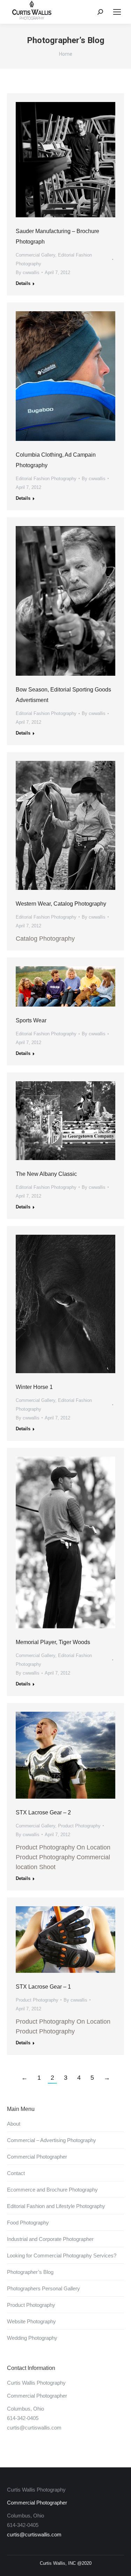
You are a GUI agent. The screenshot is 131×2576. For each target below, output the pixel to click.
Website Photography (31, 2321)
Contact (16, 2173)
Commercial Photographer (37, 2157)
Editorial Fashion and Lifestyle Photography (56, 2206)
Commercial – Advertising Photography (52, 2140)
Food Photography (28, 2223)
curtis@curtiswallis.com (34, 2428)
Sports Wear (31, 1020)
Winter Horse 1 (34, 1387)
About (14, 2124)
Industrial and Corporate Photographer (50, 2239)
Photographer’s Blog (30, 2272)
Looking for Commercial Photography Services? (62, 2255)
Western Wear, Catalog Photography (61, 904)
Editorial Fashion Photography (46, 479)
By (28, 272)
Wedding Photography (32, 2338)
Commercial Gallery (35, 255)
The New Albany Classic (46, 1174)
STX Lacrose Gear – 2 (43, 1812)
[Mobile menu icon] (117, 12)
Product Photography (79, 1826)
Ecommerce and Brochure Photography (52, 2190)
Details (23, 283)
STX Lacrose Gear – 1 (43, 1987)
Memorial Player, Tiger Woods (53, 1642)
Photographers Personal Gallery (43, 2288)
